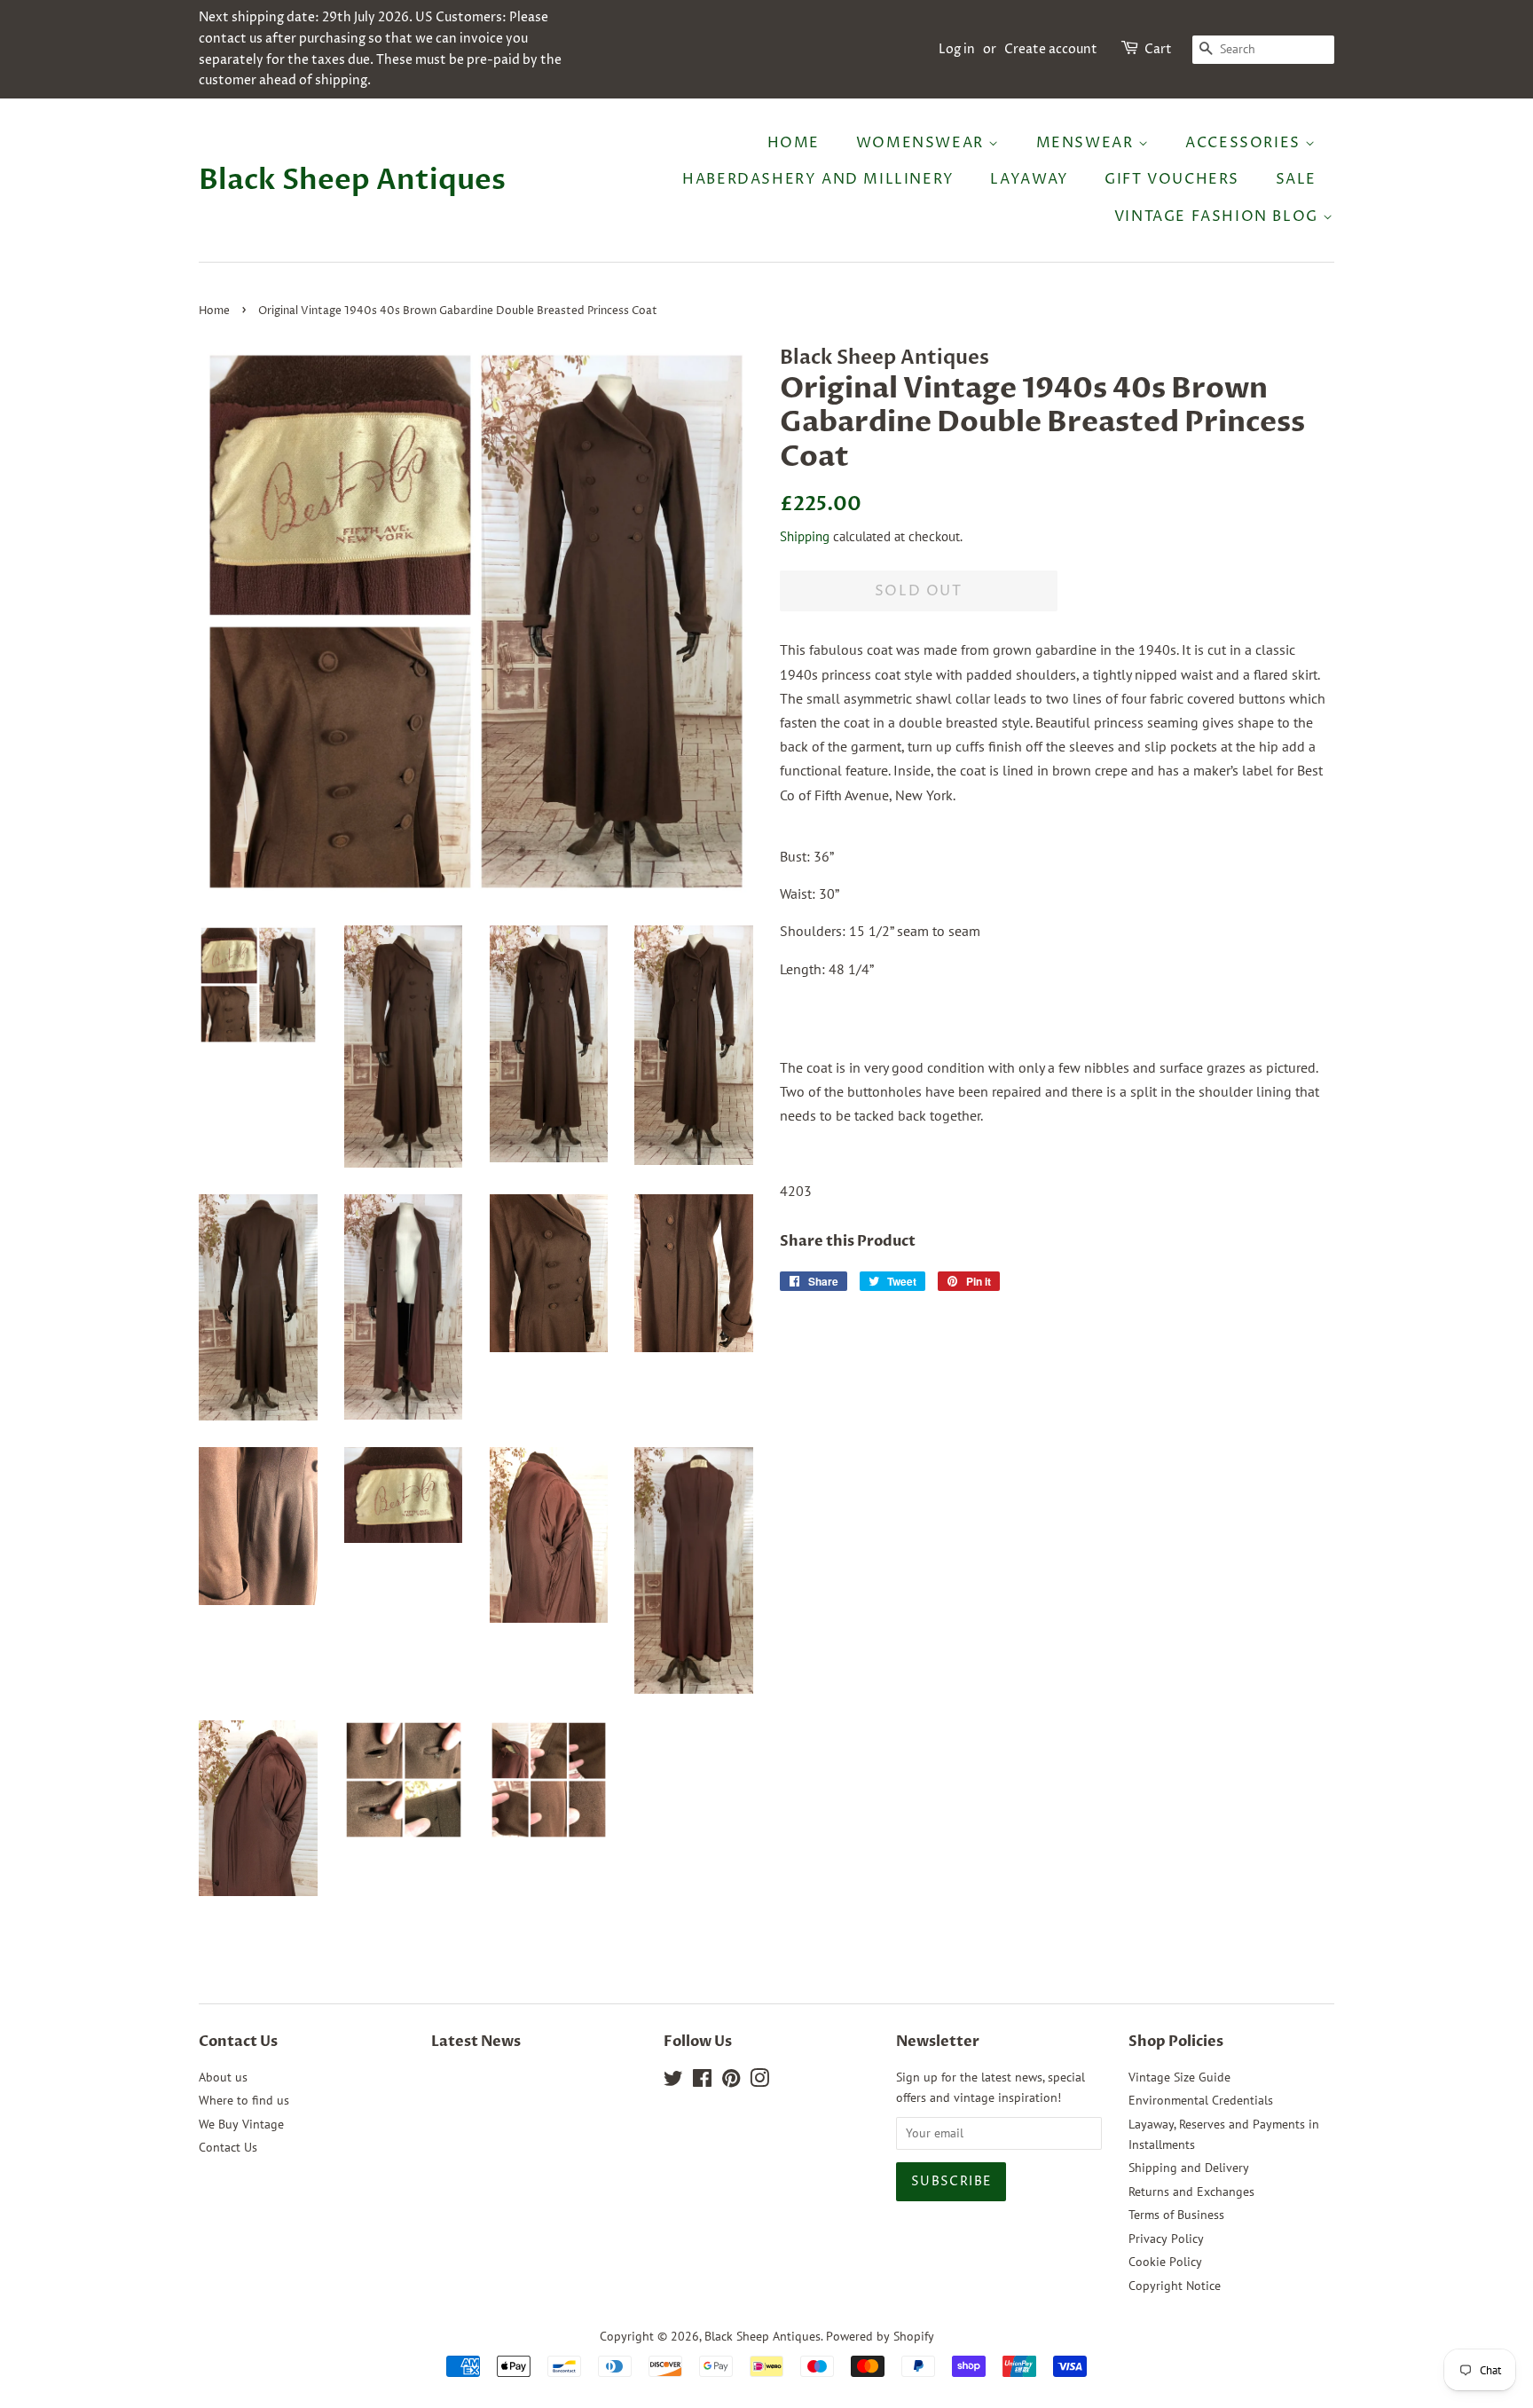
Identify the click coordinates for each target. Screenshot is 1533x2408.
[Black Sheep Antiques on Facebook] (702, 2081)
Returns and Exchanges (1191, 2192)
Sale (1296, 179)
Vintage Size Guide (1179, 2077)
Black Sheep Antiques (352, 180)
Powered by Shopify (880, 2336)
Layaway (1029, 179)
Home (794, 143)
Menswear (1087, 143)
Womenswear (923, 143)
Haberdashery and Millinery (818, 179)
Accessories (1245, 143)
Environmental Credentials (1201, 2100)
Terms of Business (1176, 2215)
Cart (1158, 49)
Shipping (805, 536)
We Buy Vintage (241, 2124)
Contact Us (228, 2147)
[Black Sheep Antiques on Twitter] (673, 2081)
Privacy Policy (1166, 2239)
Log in (957, 49)
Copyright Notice (1175, 2286)
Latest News (476, 2042)
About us (223, 2077)
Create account (1051, 49)
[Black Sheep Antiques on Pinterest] (731, 2081)
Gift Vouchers (1172, 179)
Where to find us (244, 2100)
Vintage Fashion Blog (1219, 216)
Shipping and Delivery (1189, 2168)
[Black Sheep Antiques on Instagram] (759, 2081)
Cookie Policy (1165, 2262)
